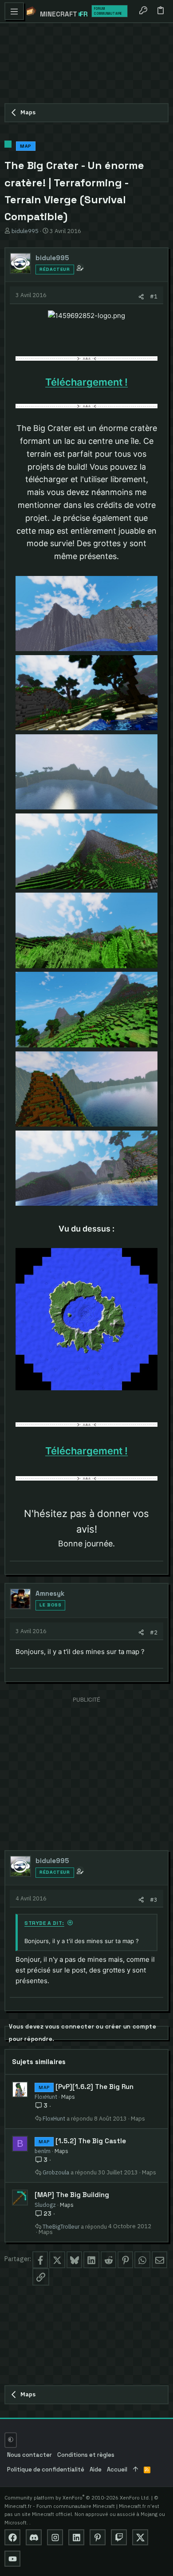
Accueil (117, 2469)
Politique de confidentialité (46, 2469)
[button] (14, 11)
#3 (154, 1900)
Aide (96, 2469)
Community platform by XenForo (77, 2498)
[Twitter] (140, 2537)
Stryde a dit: (44, 1923)
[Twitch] (119, 2537)
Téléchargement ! (86, 382)
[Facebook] (12, 2537)
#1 (154, 296)
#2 (154, 1632)
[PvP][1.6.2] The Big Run (94, 2087)
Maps (68, 2097)
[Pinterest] (98, 2537)
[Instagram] (55, 2537)
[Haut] (136, 2470)
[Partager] (141, 296)
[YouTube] (12, 2559)
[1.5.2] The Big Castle (91, 2141)
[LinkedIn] (76, 2537)
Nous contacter (29, 2455)
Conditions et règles (86, 2455)
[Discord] (34, 2537)
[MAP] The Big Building (72, 2195)
